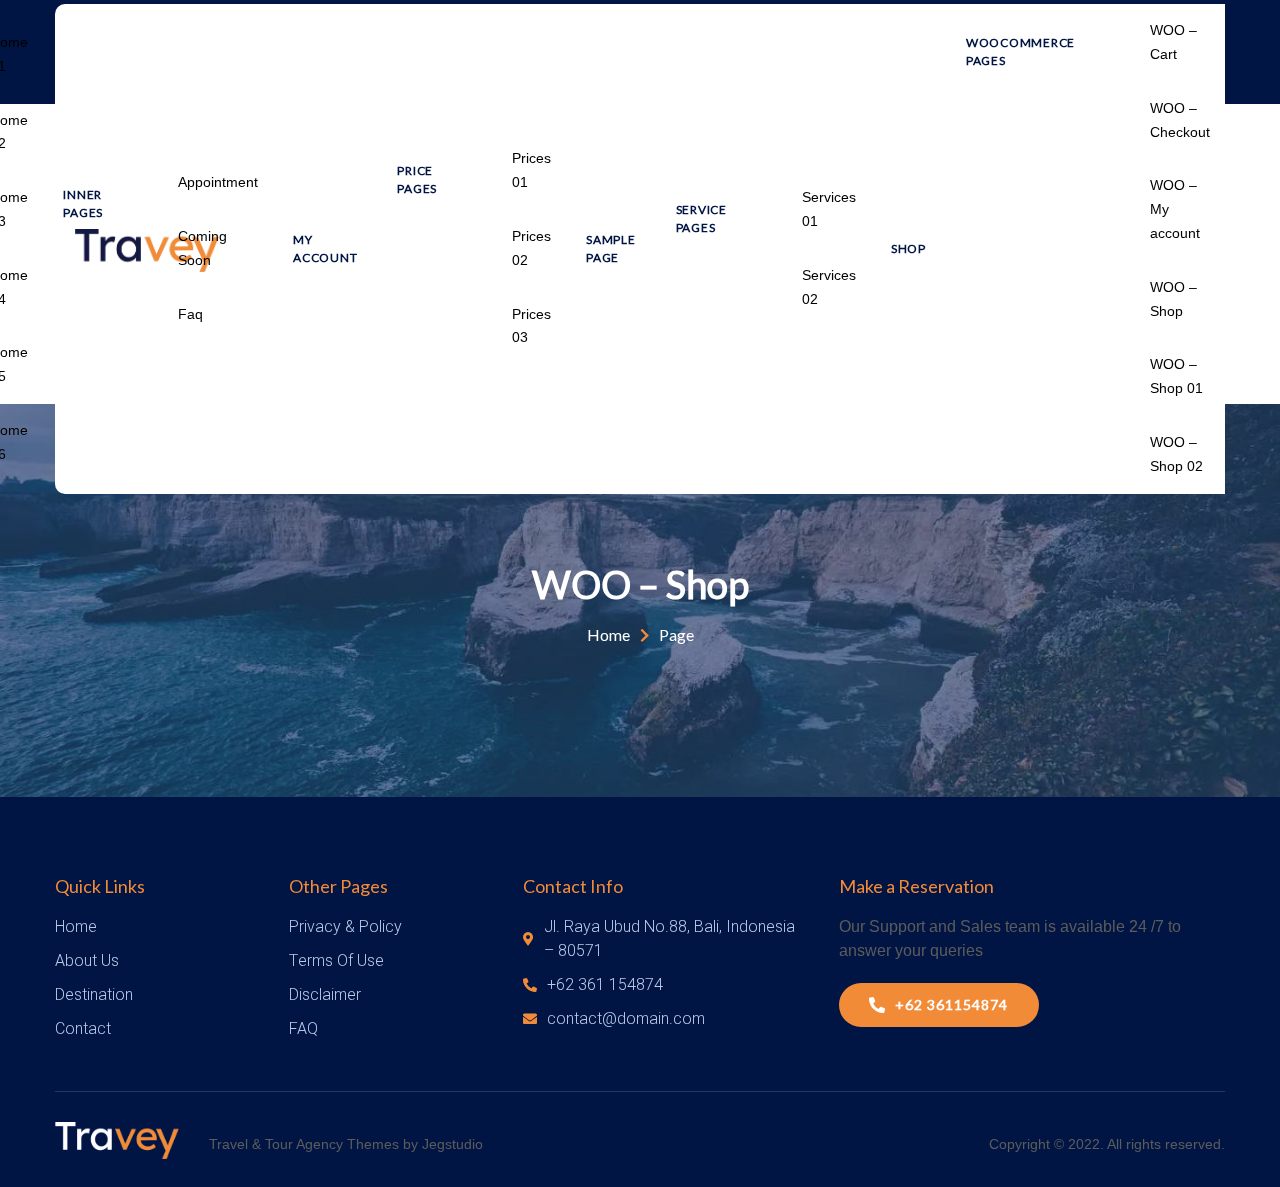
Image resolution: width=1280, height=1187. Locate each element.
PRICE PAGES (417, 179)
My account (325, 248)
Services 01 (829, 209)
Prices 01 (531, 170)
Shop (908, 248)
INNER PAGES (83, 203)
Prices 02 (531, 248)
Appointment (218, 182)
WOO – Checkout (1180, 120)
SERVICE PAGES (701, 218)
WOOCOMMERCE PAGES (1020, 51)
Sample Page (611, 248)
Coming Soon (202, 248)
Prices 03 (531, 326)
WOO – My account (1175, 209)
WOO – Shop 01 (1176, 376)
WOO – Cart (1173, 42)
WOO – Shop (1173, 299)
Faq (190, 314)
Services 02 (829, 287)
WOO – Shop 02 (1176, 454)
